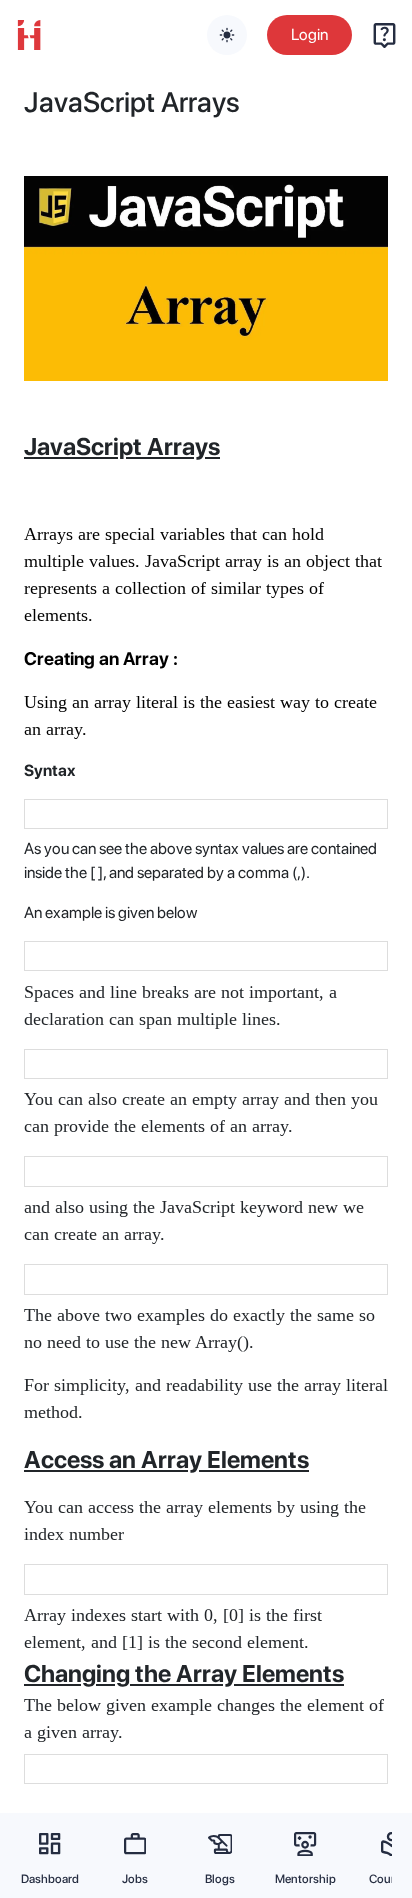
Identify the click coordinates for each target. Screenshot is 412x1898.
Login (309, 34)
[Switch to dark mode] (227, 35)
